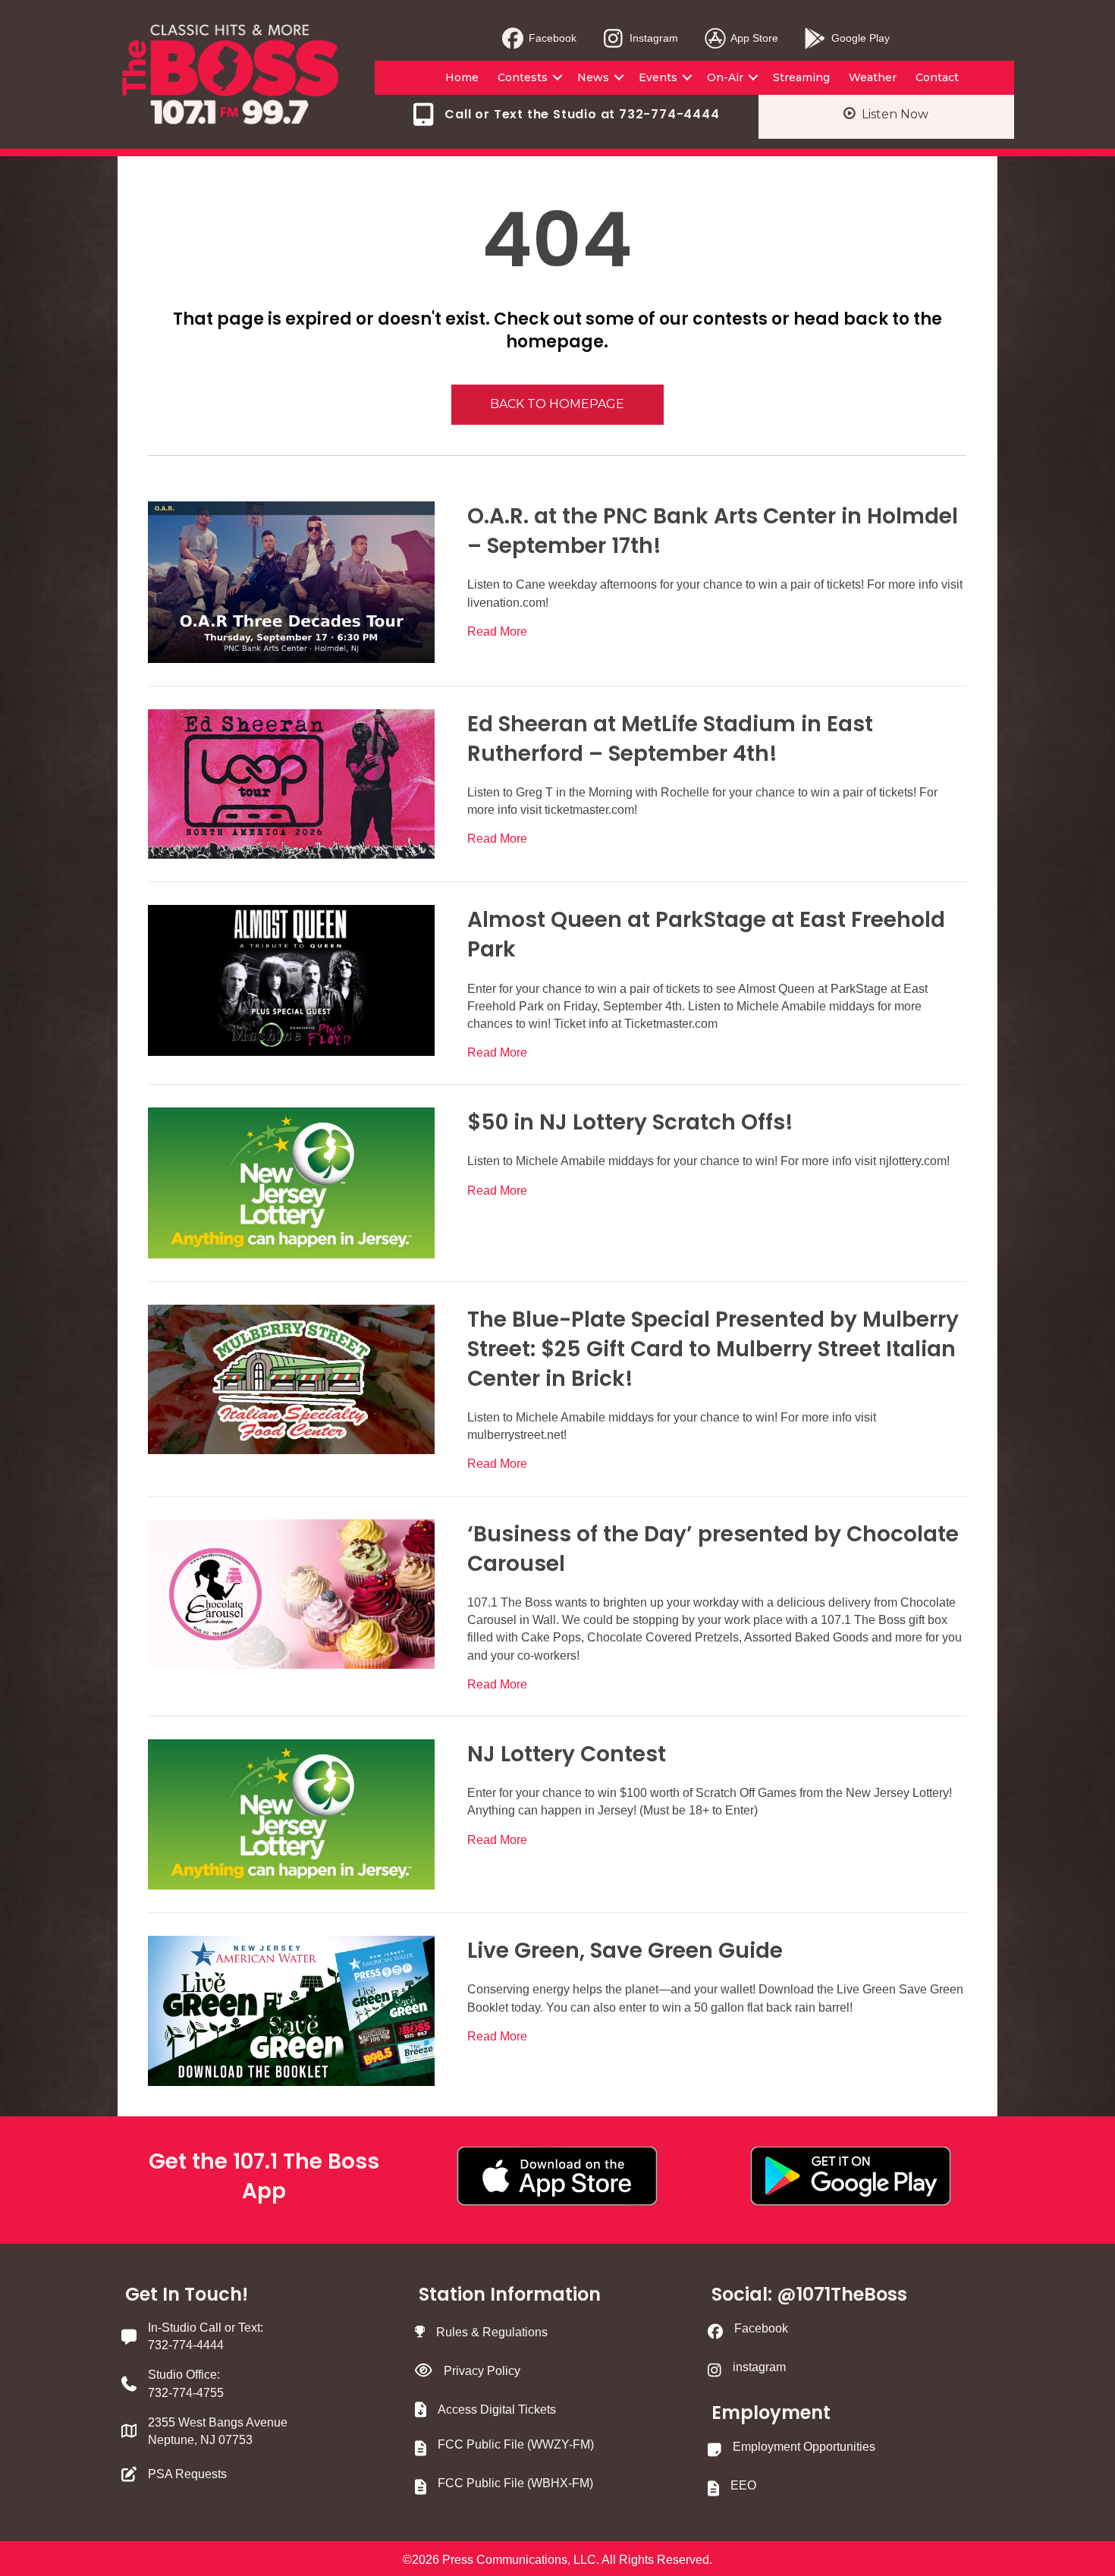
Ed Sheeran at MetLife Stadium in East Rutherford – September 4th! (670, 739)
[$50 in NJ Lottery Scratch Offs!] (291, 1182)
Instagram (652, 38)
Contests (523, 77)
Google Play (859, 38)
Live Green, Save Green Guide (625, 1951)
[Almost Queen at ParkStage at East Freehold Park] (291, 980)
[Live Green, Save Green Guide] (291, 2010)
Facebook (551, 38)
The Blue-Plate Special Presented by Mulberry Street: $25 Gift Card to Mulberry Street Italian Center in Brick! (713, 1349)
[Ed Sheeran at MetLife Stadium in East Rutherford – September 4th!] (291, 783)
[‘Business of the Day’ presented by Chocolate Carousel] (291, 1593)
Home (462, 77)
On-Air (725, 77)
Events (658, 77)
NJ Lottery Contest (567, 1754)
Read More (497, 631)
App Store (753, 38)
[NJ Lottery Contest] (291, 1813)
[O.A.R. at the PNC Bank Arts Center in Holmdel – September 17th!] (291, 581)
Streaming (801, 77)
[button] (557, 77)
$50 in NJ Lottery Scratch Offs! (630, 1122)
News (593, 77)
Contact (937, 77)
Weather (873, 77)
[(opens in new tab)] (557, 2175)
